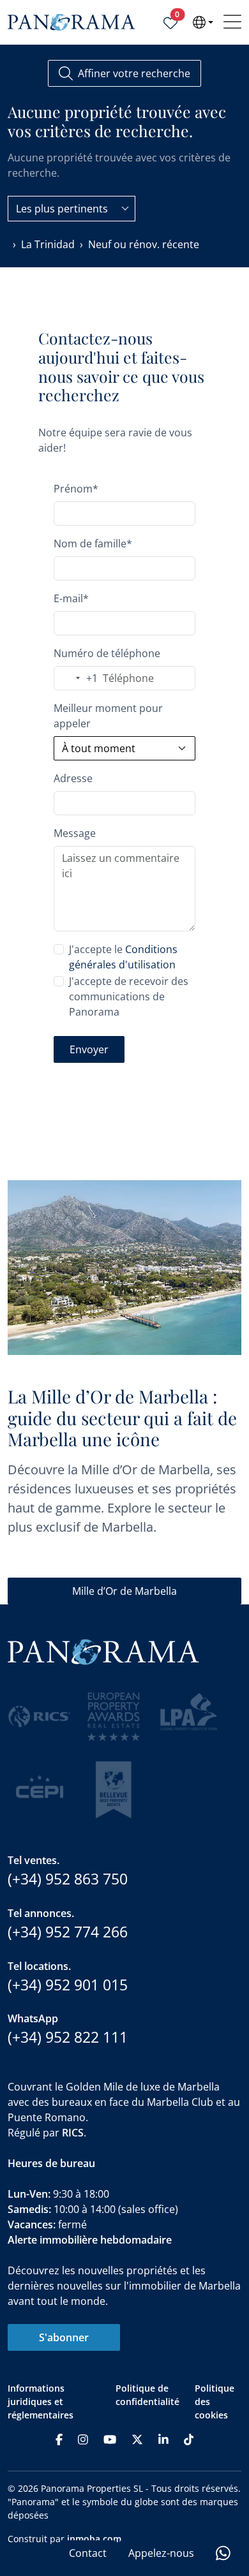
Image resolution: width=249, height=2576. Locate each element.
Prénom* (76, 489)
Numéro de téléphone (107, 653)
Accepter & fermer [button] (181, 2537)
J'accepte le (123, 957)
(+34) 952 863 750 (68, 1879)
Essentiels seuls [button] (63, 2536)
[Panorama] (72, 23)
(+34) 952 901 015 (68, 1985)
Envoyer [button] (89, 1049)
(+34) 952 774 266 (68, 1932)
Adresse (73, 778)
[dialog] (124, 2475)
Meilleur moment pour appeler (108, 716)
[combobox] (72, 209)
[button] (124, 2510)
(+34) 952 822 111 (68, 2037)
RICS (73, 2133)
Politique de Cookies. (133, 2490)
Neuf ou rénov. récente (144, 244)
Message (75, 833)
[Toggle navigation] (232, 22)
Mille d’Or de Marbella (124, 1591)
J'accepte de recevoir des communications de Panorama (129, 996)
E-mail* (71, 598)
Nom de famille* (93, 544)
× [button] (235, 2389)
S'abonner (64, 2337)
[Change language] (203, 22)
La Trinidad (48, 244)
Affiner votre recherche (134, 73)
